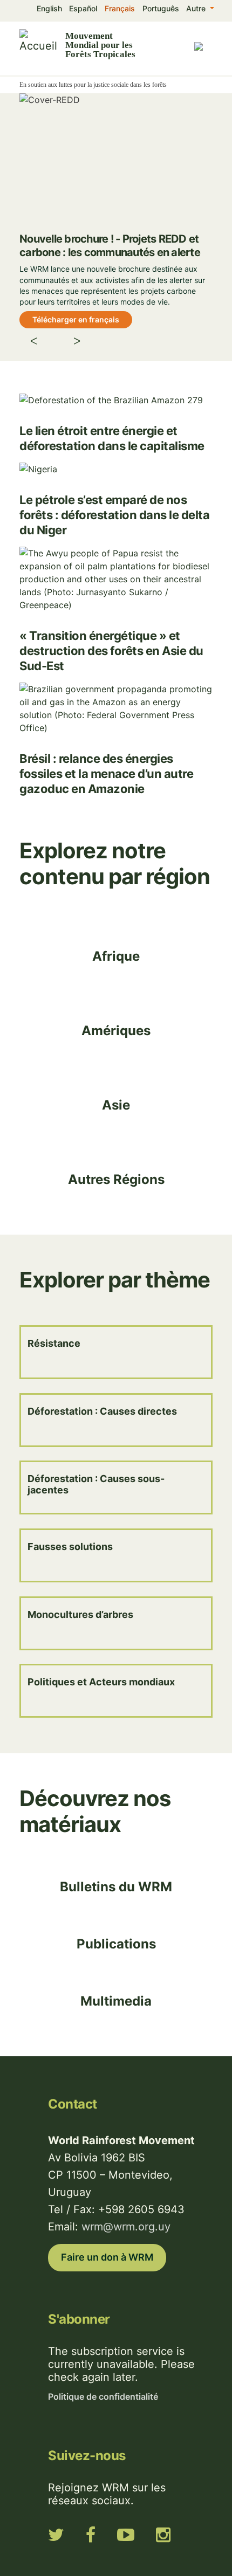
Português (161, 8)
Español (83, 8)
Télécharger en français (76, 319)
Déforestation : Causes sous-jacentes (96, 1484)
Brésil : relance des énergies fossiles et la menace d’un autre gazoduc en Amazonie (106, 774)
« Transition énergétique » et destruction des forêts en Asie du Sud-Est (111, 651)
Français (120, 8)
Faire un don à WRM (107, 2257)
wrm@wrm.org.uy (126, 2227)
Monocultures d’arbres (80, 1614)
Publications (116, 1944)
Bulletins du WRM (116, 1887)
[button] (45, 343)
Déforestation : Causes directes (102, 1411)
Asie (116, 1105)
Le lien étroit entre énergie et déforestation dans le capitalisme (112, 438)
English (49, 8)
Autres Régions (116, 1179)
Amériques (116, 1031)
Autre (197, 8)
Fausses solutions (70, 1547)
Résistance (54, 1343)
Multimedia (116, 2001)
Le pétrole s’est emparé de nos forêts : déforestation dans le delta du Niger (114, 515)
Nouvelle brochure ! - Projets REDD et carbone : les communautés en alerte (110, 246)
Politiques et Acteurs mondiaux (101, 1682)
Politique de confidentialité (103, 2396)
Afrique (116, 956)
